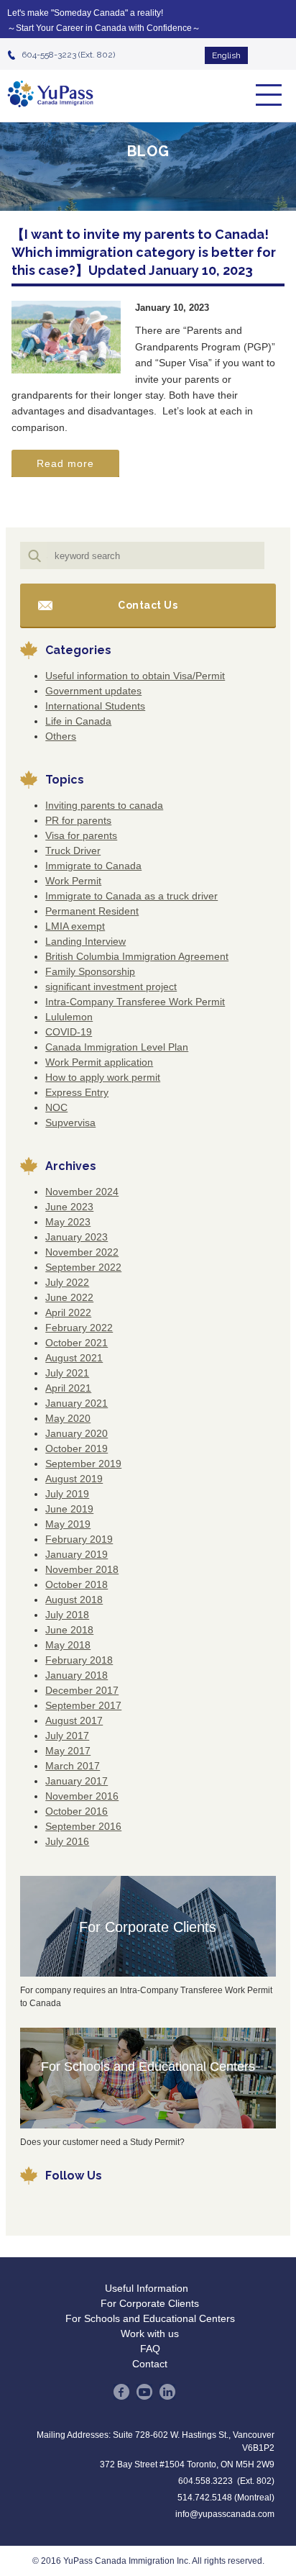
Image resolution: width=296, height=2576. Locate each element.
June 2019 (69, 1509)
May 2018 (68, 1645)
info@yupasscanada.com (225, 2514)
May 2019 (68, 1524)
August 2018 (74, 1600)
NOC (56, 1107)
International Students (95, 706)
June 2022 (69, 1297)
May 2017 (68, 1751)
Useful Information (147, 2288)
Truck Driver (73, 851)
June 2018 (69, 1630)
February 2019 (79, 1539)
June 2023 (69, 1207)
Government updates (93, 691)
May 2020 (68, 1418)
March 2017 (73, 1766)
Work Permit (73, 881)
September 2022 (83, 1267)
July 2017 (67, 1736)
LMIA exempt (75, 926)
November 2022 (82, 1252)
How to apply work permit (103, 1077)
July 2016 (67, 1841)
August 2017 (74, 1720)
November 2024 (82, 1192)
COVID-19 (69, 1032)
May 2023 (68, 1222)
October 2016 (77, 1811)
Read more (65, 463)
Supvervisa (70, 1123)
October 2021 (77, 1343)
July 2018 (67, 1615)
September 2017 (83, 1705)
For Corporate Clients (148, 1927)
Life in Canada (78, 721)
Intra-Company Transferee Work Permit (135, 1002)
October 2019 (77, 1448)
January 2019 (77, 1554)
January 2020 (77, 1433)
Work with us (150, 2334)
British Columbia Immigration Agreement (137, 956)
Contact (150, 2364)
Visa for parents (81, 835)
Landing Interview (85, 941)
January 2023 (77, 1237)
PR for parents (78, 820)
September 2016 (83, 1826)
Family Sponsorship (90, 971)
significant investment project (111, 987)
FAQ (150, 2349)
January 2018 (77, 1675)
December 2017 (82, 1690)
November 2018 (82, 1569)
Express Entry (77, 1092)
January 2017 (77, 1781)
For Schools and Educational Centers (148, 2067)
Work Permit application (99, 1062)
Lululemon (69, 1017)
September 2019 (83, 1464)
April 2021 (68, 1388)
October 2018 (77, 1584)
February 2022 (79, 1328)
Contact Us (148, 605)
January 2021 (77, 1403)
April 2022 (68, 1312)
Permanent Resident (92, 911)
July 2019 (67, 1494)
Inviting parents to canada (104, 805)
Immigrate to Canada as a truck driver (131, 896)
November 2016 (82, 1796)
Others (61, 736)
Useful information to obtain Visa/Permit (135, 676)
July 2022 (67, 1282)
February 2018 (79, 1660)
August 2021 (74, 1358)
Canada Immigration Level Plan (117, 1047)
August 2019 (74, 1479)
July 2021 (67, 1373)
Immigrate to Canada (93, 866)
